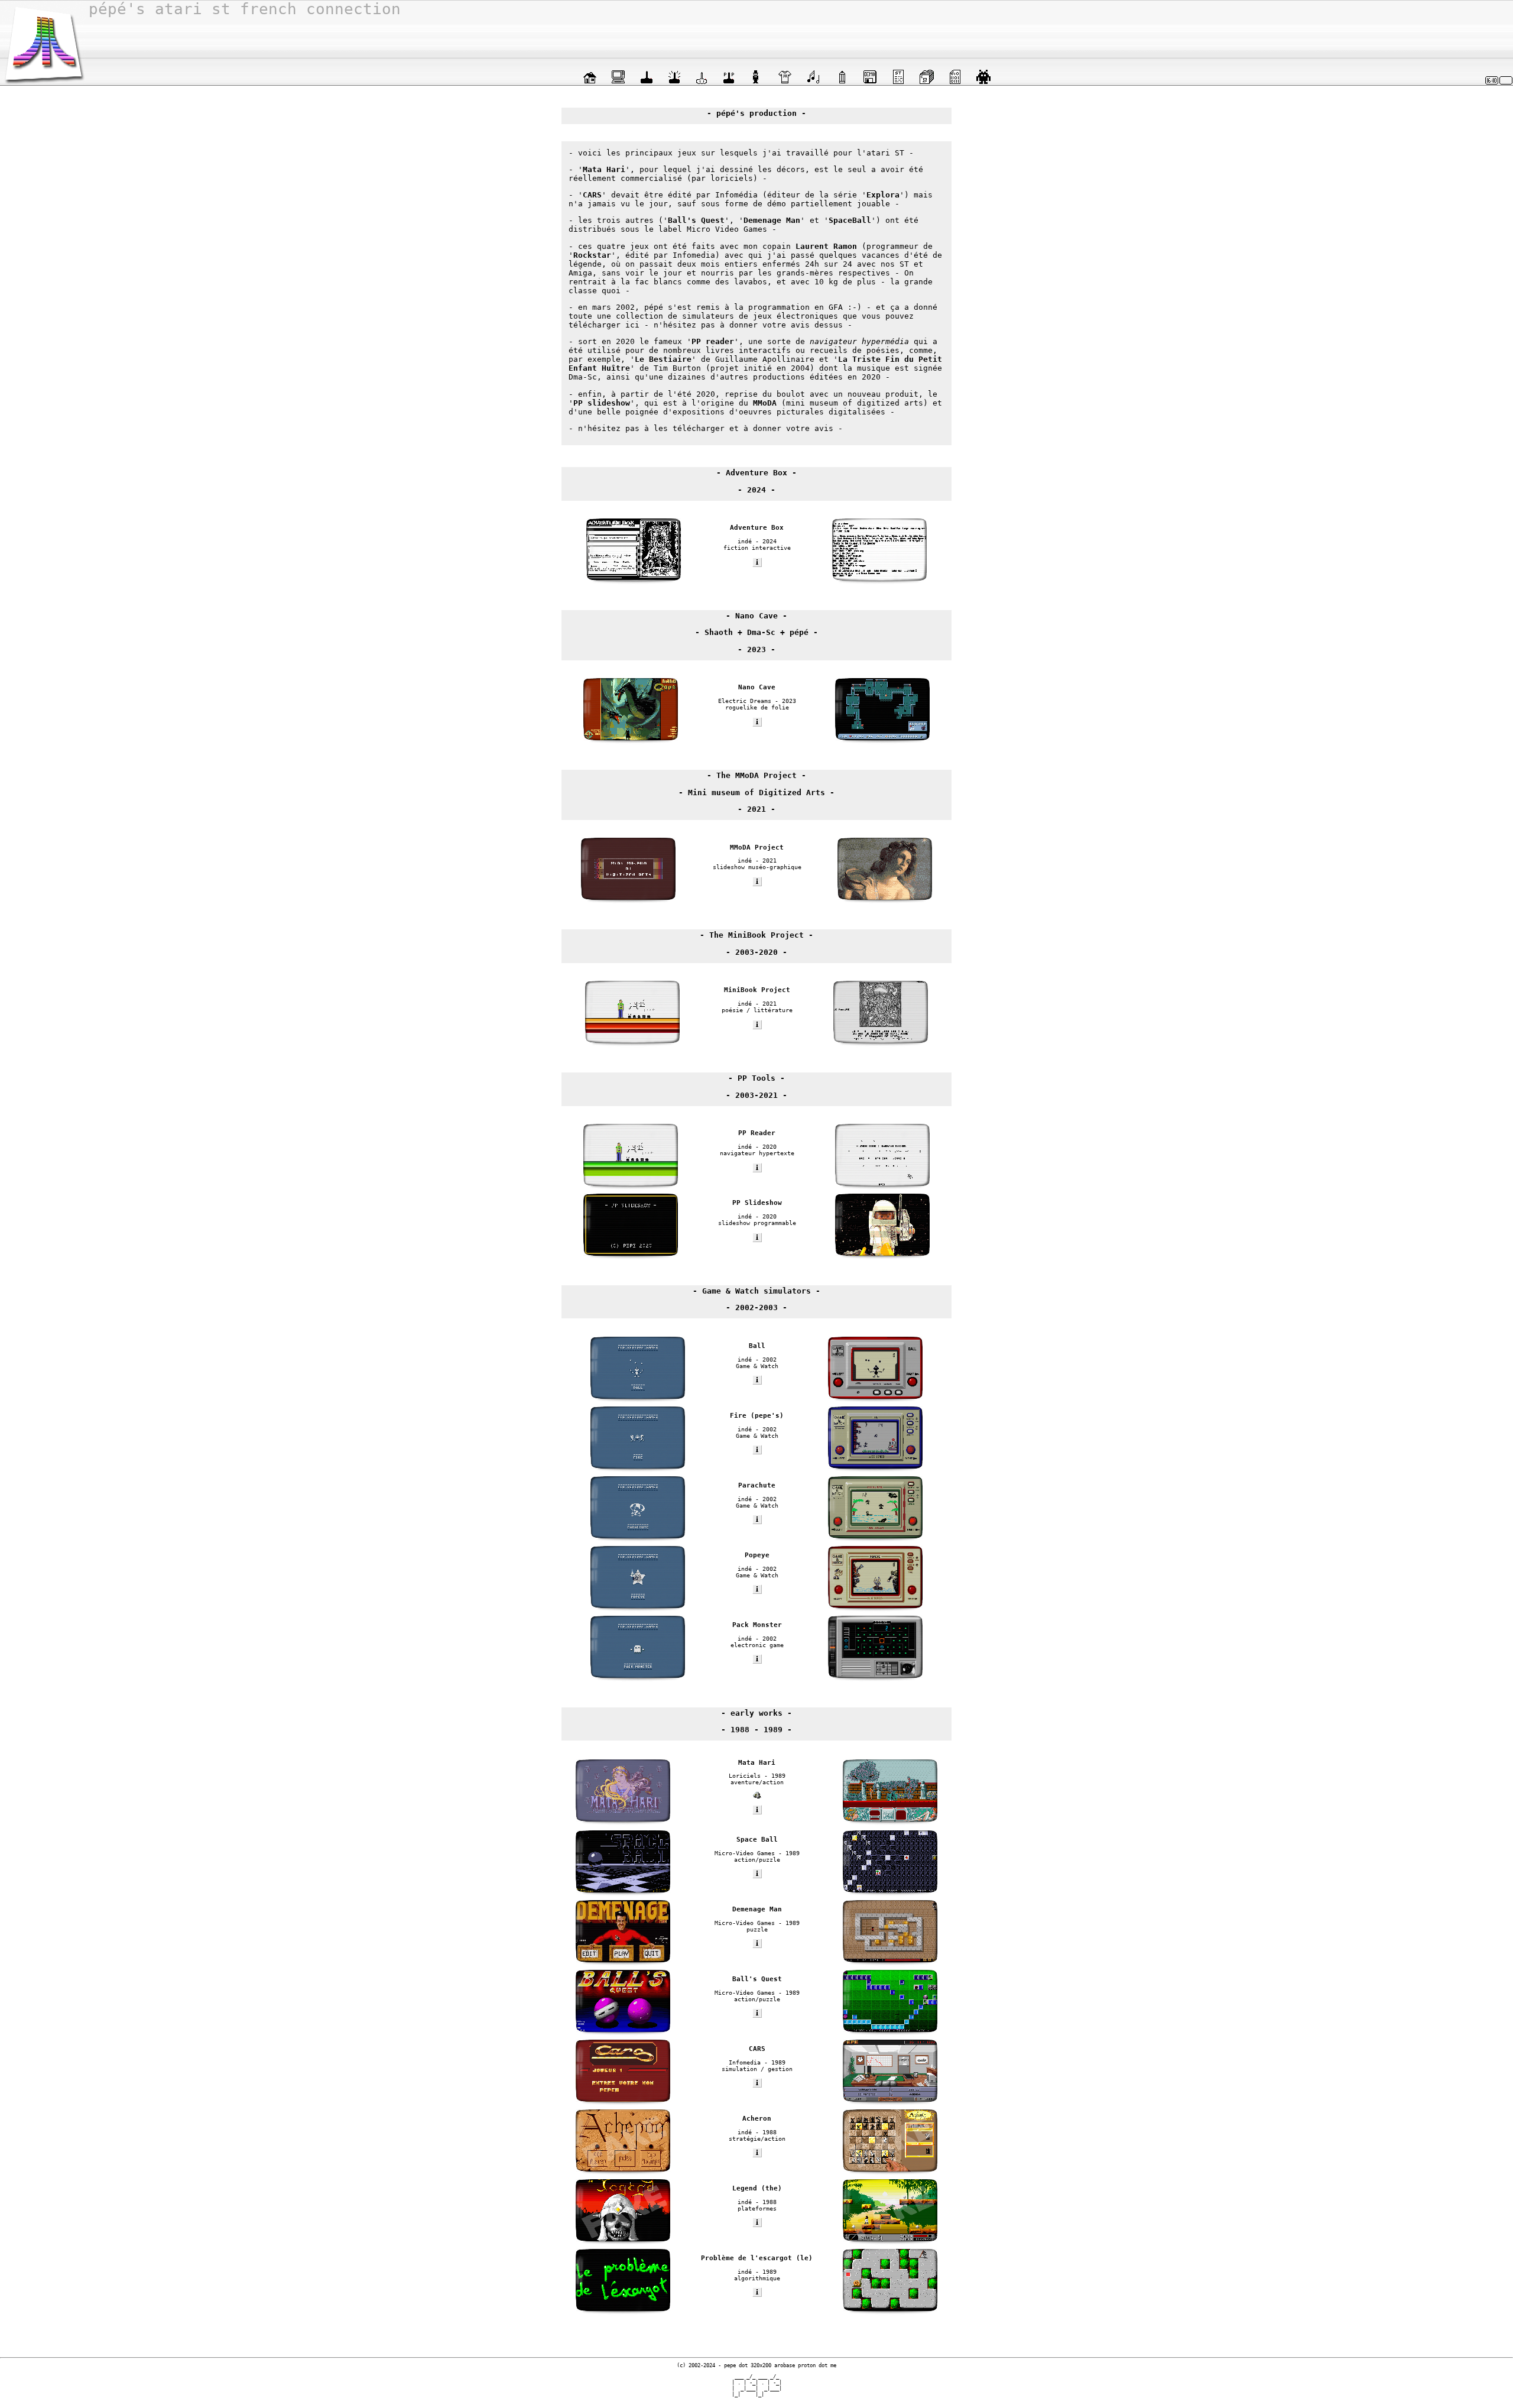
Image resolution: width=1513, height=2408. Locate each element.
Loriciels (745, 1776)
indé (745, 541)
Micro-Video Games (745, 1853)
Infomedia (745, 2062)
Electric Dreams (745, 701)
